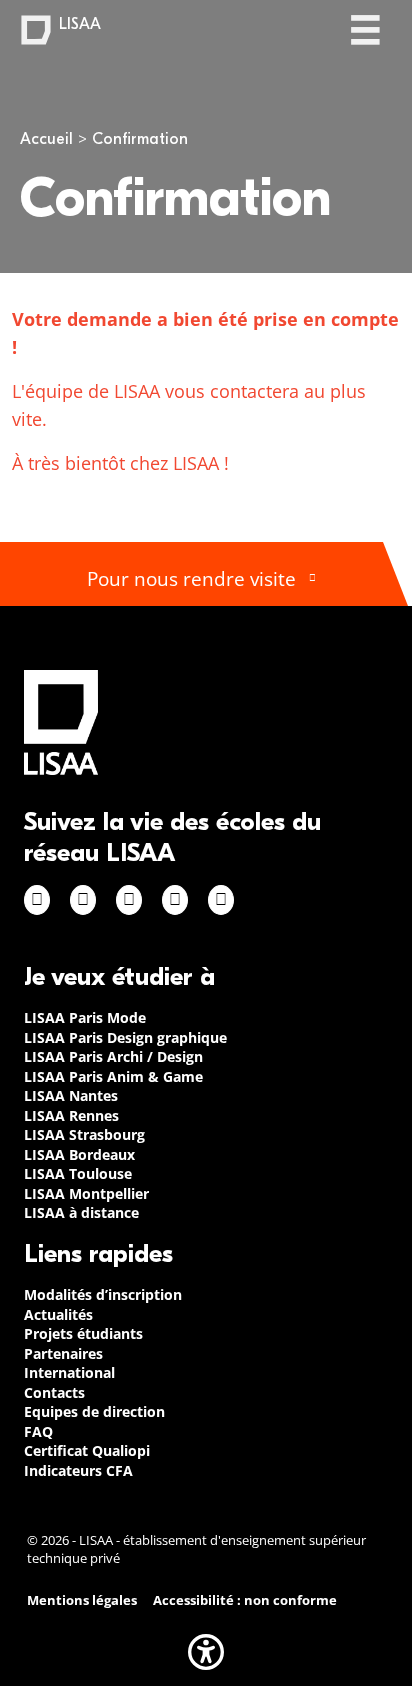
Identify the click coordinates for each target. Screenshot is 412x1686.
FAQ (38, 1431)
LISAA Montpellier (86, 1193)
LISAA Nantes (71, 1095)
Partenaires (63, 1353)
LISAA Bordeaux (79, 1154)
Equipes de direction (94, 1411)
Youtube (221, 900)
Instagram (83, 900)
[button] (206, 1652)
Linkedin (129, 900)
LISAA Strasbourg (84, 1134)
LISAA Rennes (71, 1115)
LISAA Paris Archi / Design (113, 1056)
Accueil (46, 139)
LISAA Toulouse (78, 1173)
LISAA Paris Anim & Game (113, 1076)
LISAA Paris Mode (85, 1017)
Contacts (54, 1392)
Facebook (37, 900)
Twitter (175, 900)
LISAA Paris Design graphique (125, 1037)
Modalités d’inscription (103, 1294)
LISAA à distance (81, 1212)
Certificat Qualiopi (87, 1450)
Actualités (58, 1314)
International (69, 1372)
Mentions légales (82, 1600)
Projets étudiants (83, 1333)
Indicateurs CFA (78, 1470)
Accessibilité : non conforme (245, 1600)
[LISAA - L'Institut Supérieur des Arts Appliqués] (61, 722)
